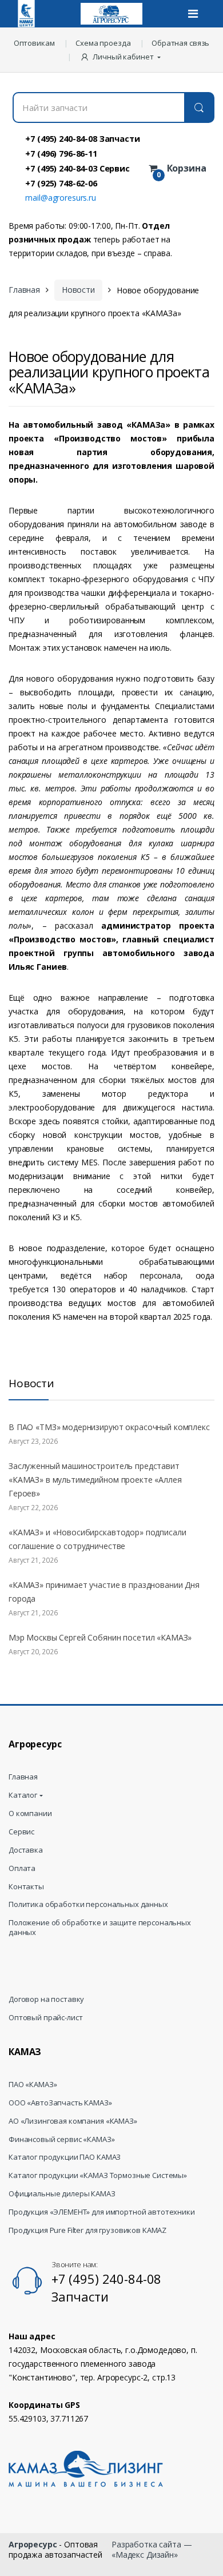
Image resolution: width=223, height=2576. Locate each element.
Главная (24, 290)
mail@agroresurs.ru (60, 198)
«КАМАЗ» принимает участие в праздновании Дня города (104, 1592)
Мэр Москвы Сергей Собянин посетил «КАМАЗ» (100, 1637)
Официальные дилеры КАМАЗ (62, 2194)
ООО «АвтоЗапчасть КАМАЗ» (60, 2103)
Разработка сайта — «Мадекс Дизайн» (152, 2549)
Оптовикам (34, 43)
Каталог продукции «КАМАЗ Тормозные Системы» (98, 2175)
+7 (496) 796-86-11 (61, 153)
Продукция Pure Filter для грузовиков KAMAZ (87, 2230)
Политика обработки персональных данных (88, 1904)
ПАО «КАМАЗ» (33, 2085)
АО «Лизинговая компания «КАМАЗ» (73, 2121)
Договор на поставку (46, 1999)
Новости (78, 290)
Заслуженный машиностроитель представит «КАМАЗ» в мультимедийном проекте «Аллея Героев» (95, 1480)
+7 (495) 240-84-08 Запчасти (82, 138)
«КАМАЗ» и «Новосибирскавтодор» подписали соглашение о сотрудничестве (97, 1539)
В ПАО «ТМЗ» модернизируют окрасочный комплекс (109, 1427)
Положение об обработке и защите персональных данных (100, 1928)
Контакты (26, 1887)
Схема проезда (103, 43)
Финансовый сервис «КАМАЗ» (62, 2139)
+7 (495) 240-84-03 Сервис (77, 168)
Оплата (22, 1868)
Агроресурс (33, 2544)
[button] (122, 57)
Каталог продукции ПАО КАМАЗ (65, 2157)
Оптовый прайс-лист (45, 2018)
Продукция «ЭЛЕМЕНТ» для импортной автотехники (102, 2212)
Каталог (23, 1795)
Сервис (21, 1832)
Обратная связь (180, 43)
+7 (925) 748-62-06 (61, 183)
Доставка (26, 1850)
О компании (30, 1813)
